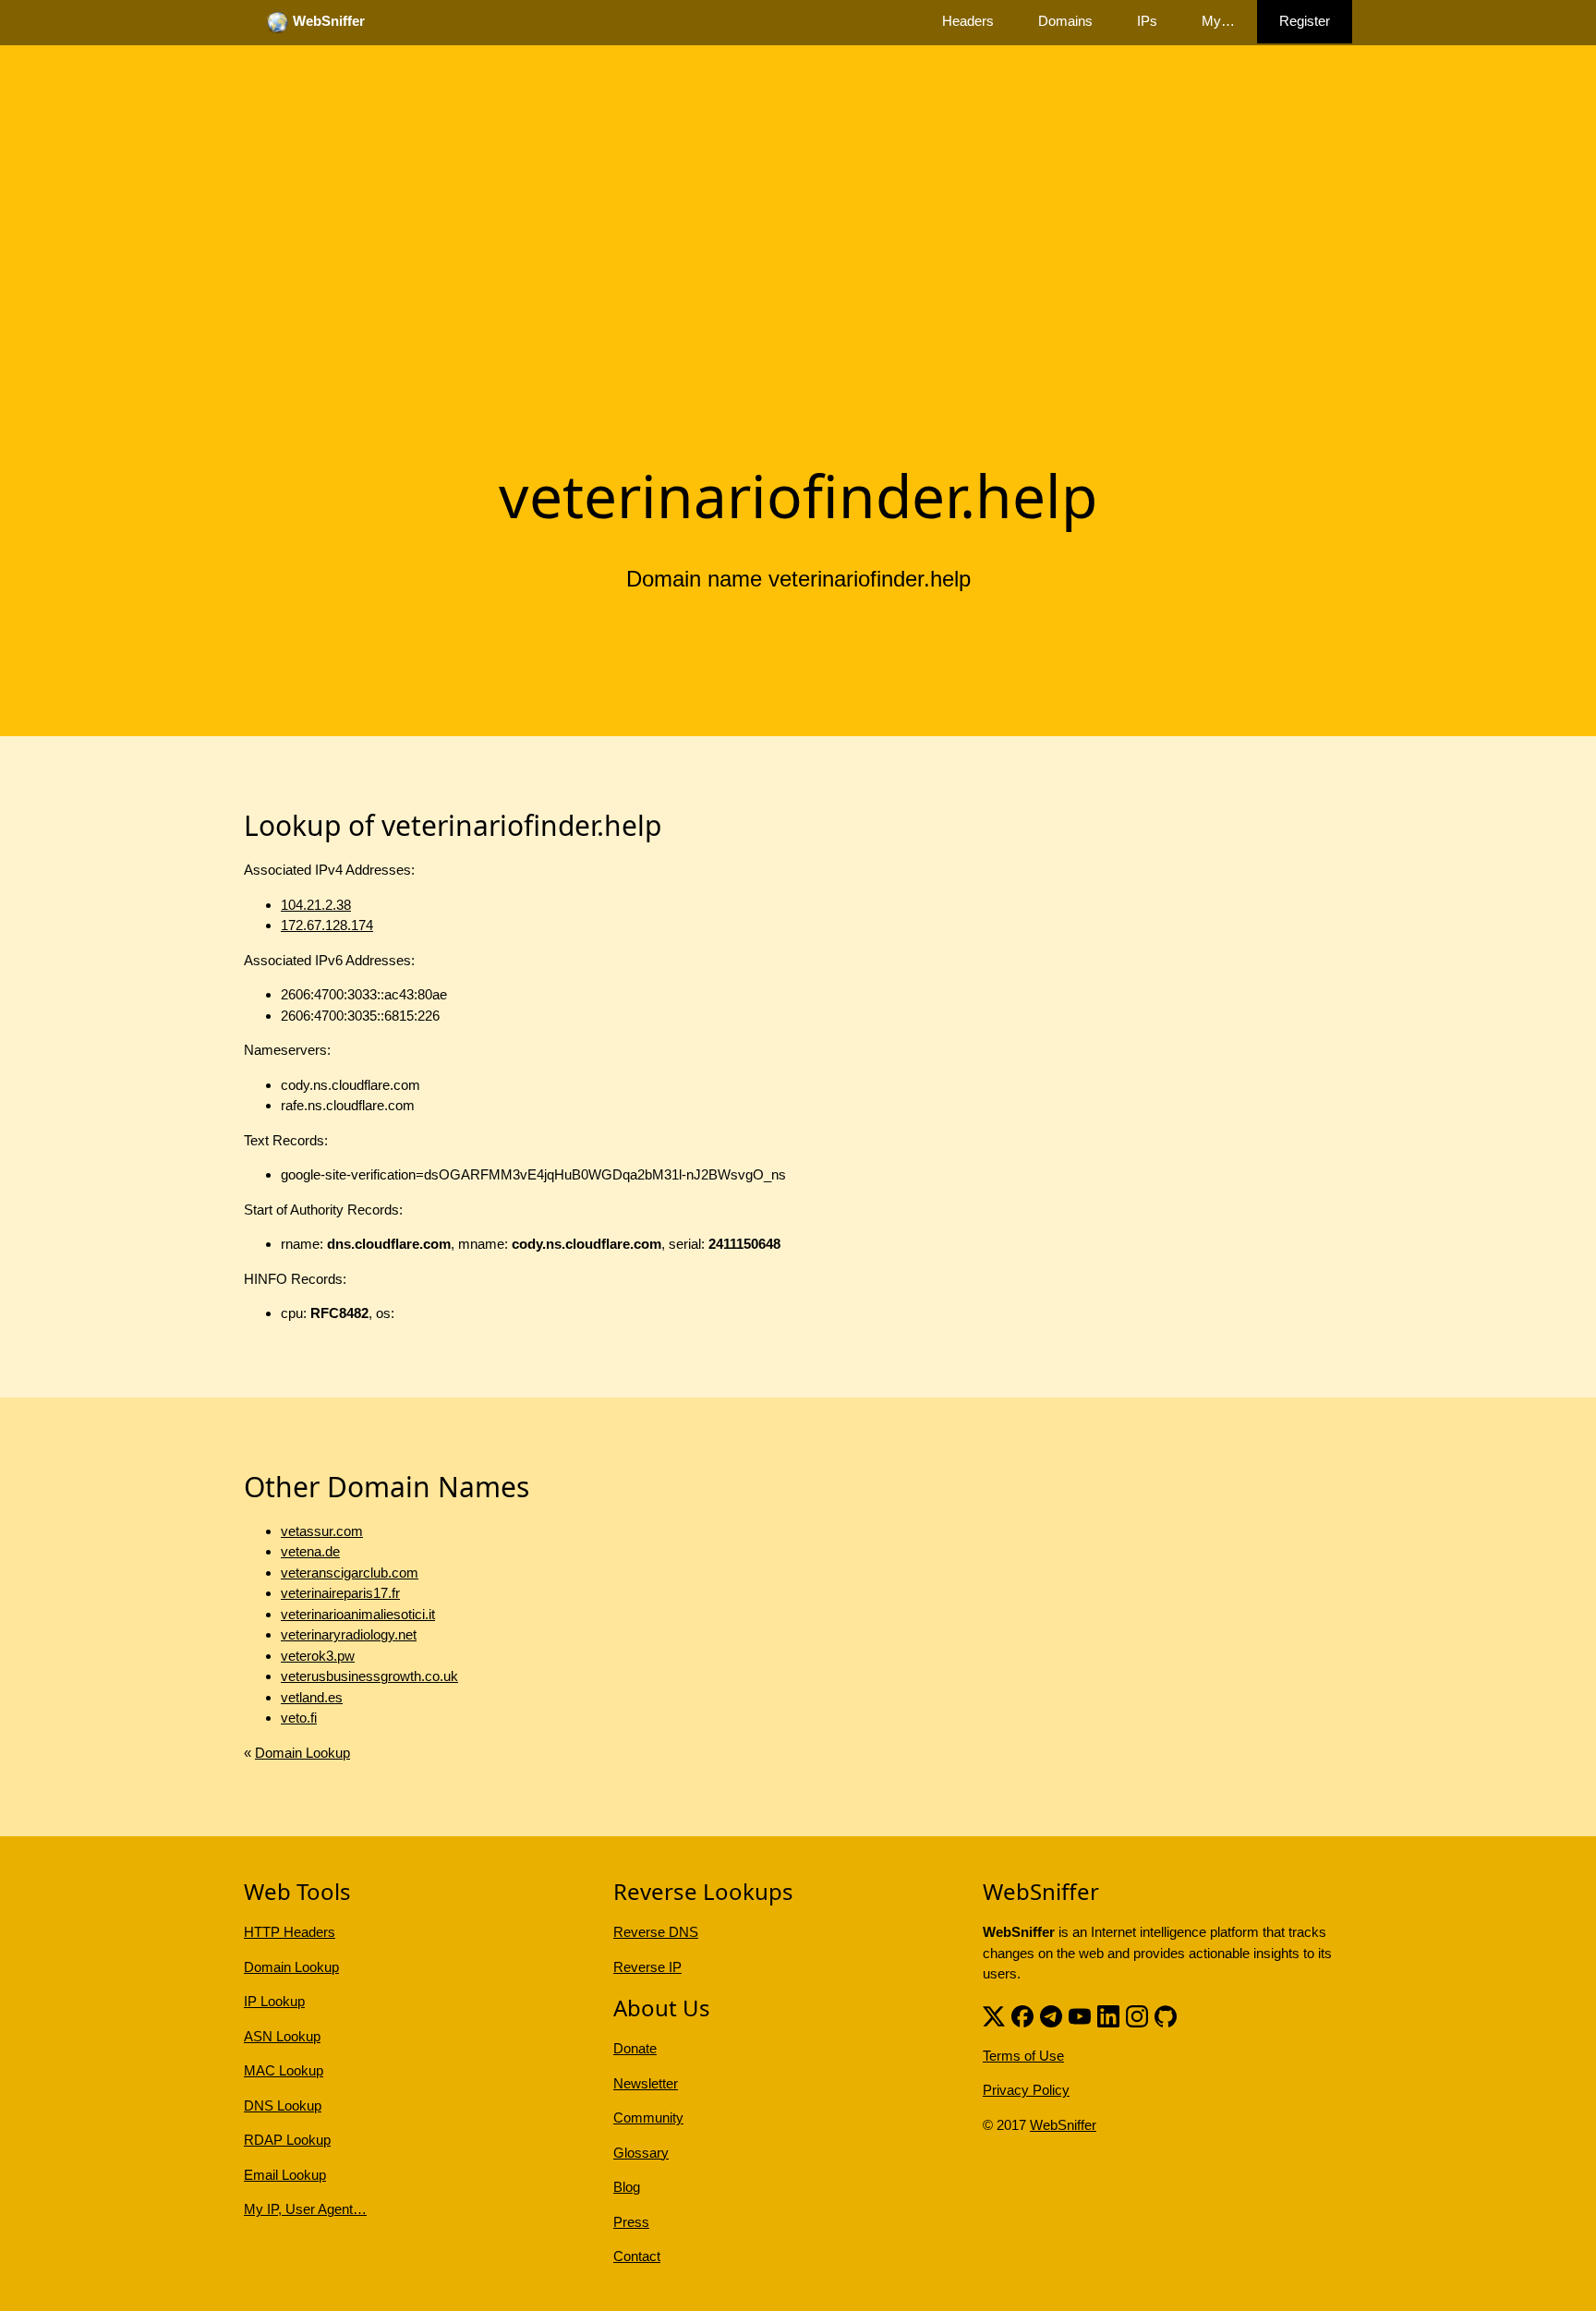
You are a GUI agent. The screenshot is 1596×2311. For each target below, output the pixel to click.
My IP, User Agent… (305, 2209)
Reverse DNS (656, 1932)
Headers (968, 21)
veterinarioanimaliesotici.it (358, 1614)
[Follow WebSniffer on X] (994, 2015)
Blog (627, 2187)
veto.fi (299, 1718)
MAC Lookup (284, 2070)
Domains (1065, 21)
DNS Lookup (283, 2105)
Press (631, 2222)
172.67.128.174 (327, 925)
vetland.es (312, 1697)
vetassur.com (322, 1531)
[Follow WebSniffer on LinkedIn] (1108, 2015)
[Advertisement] (798, 308)
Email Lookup (285, 2175)
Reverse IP (647, 1967)
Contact (637, 2256)
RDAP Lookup (287, 2140)
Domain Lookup (302, 1753)
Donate (635, 2048)
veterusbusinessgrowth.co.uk (369, 1676)
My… (1218, 21)
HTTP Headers (290, 1932)
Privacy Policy (1026, 2090)
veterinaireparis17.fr (340, 1593)
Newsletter (646, 2083)
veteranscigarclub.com (350, 1573)
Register (1305, 21)
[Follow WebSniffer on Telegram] (1051, 2015)
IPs (1147, 21)
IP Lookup (274, 2001)
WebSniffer (1063, 2125)
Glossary (641, 2153)
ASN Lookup (282, 2036)
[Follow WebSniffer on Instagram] (1137, 2015)
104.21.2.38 (316, 905)
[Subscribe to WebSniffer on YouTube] (1080, 2015)
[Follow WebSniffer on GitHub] (1166, 2015)
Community (648, 2117)
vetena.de (310, 1551)
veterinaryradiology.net (349, 1634)
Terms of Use (1023, 2056)
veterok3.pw (318, 1656)
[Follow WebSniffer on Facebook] (1022, 2015)
